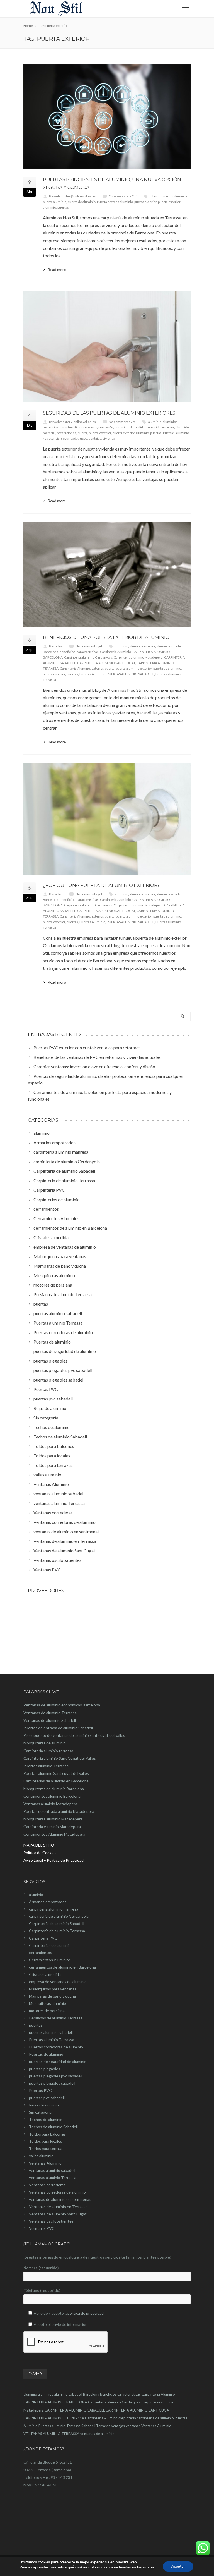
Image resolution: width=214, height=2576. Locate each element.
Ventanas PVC (42, 2228)
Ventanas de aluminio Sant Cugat (58, 2214)
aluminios (170, 422)
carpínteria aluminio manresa (54, 1909)
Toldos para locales (46, 2141)
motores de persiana (47, 2011)
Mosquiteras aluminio (48, 2003)
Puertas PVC (40, 2090)
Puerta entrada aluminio (115, 202)
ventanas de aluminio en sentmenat (60, 2199)
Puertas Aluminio (176, 433)
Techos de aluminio (46, 2119)
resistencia (51, 438)
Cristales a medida (45, 1974)
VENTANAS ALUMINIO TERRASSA (51, 2434)
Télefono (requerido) (42, 2290)
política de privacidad (86, 2313)
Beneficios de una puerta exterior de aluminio (106, 637)
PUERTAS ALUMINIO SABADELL (130, 674)
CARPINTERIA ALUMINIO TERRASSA (54, 2418)
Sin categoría (40, 2112)
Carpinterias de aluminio (50, 1945)
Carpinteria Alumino (75, 668)
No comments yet (122, 422)
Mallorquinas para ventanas (53, 1989)
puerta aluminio (55, 202)
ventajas (95, 438)
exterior (168, 427)
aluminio (155, 422)
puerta (83, 433)
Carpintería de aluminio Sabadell (57, 1923)
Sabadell (88, 2426)
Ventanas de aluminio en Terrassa (58, 2207)
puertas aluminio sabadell (51, 2032)
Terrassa (103, 2426)
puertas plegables (45, 2069)
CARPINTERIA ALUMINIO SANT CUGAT (106, 663)
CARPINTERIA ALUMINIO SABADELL (75, 2410)
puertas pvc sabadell (47, 2098)
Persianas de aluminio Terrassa (56, 2018)
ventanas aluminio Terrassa (53, 2178)
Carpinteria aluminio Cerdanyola (88, 657)
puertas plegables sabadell (52, 2083)
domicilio (121, 427)
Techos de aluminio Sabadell (53, 2127)
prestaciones (67, 433)
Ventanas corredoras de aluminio (57, 2192)
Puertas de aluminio (46, 2054)
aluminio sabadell (170, 646)
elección (154, 427)
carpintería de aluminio (155, 2418)
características (71, 427)
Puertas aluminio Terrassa (52, 2040)
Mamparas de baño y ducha (52, 1996)
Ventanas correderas (47, 2185)
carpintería (127, 2418)
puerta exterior (145, 202)
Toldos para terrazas (47, 2148)
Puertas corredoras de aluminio (56, 2047)
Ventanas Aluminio (45, 2163)
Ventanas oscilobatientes (51, 2221)
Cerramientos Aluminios (50, 1960)
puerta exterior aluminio (131, 433)
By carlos (56, 646)
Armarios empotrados (48, 1902)
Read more (57, 270)
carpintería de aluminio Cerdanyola (59, 1916)
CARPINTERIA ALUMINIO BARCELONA (55, 2402)
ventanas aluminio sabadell (52, 2170)
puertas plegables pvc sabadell (56, 2076)
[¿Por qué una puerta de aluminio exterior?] (107, 819)
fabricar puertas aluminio (168, 196)
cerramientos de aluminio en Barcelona (62, 1967)
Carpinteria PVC (43, 1938)
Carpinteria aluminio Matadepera (138, 657)
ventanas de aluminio (97, 2434)
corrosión (106, 427)
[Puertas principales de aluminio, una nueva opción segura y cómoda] (107, 117)
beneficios (51, 427)
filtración (182, 427)
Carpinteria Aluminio (115, 652)
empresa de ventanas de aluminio (58, 1982)
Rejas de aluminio (44, 2105)
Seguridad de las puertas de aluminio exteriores (109, 413)
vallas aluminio (41, 2156)
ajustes (149, 2567)
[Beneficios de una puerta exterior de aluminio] (107, 574)
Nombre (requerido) (41, 2268)
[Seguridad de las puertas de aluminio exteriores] (107, 346)
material (49, 433)
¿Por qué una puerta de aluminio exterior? (101, 885)
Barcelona (51, 652)
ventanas (133, 2426)
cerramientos (41, 1953)
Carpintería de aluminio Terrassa (57, 1931)
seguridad (69, 438)
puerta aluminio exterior (134, 668)
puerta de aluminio (82, 202)
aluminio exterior (142, 646)
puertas (63, 207)
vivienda (109, 438)
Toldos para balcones (47, 2134)
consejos (90, 427)
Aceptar (178, 2566)
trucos (82, 438)
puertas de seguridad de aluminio (58, 2061)
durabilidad (138, 427)
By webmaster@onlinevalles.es (72, 196)
